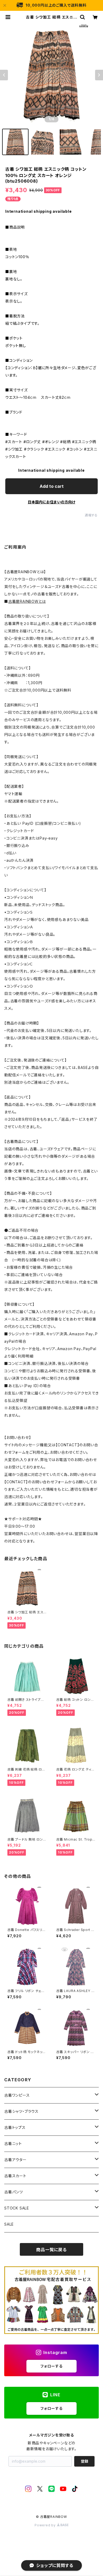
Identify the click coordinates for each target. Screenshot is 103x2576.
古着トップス (15, 2127)
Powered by (46, 2525)
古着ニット (13, 2144)
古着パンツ (14, 2192)
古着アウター (15, 2160)
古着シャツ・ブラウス (21, 2111)
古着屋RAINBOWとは (27, 601)
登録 (85, 2461)
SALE (9, 2224)
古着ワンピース (17, 2095)
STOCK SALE (17, 2208)
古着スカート (15, 2176)
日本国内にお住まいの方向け (51, 502)
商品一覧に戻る (51, 2250)
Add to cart (52, 486)
